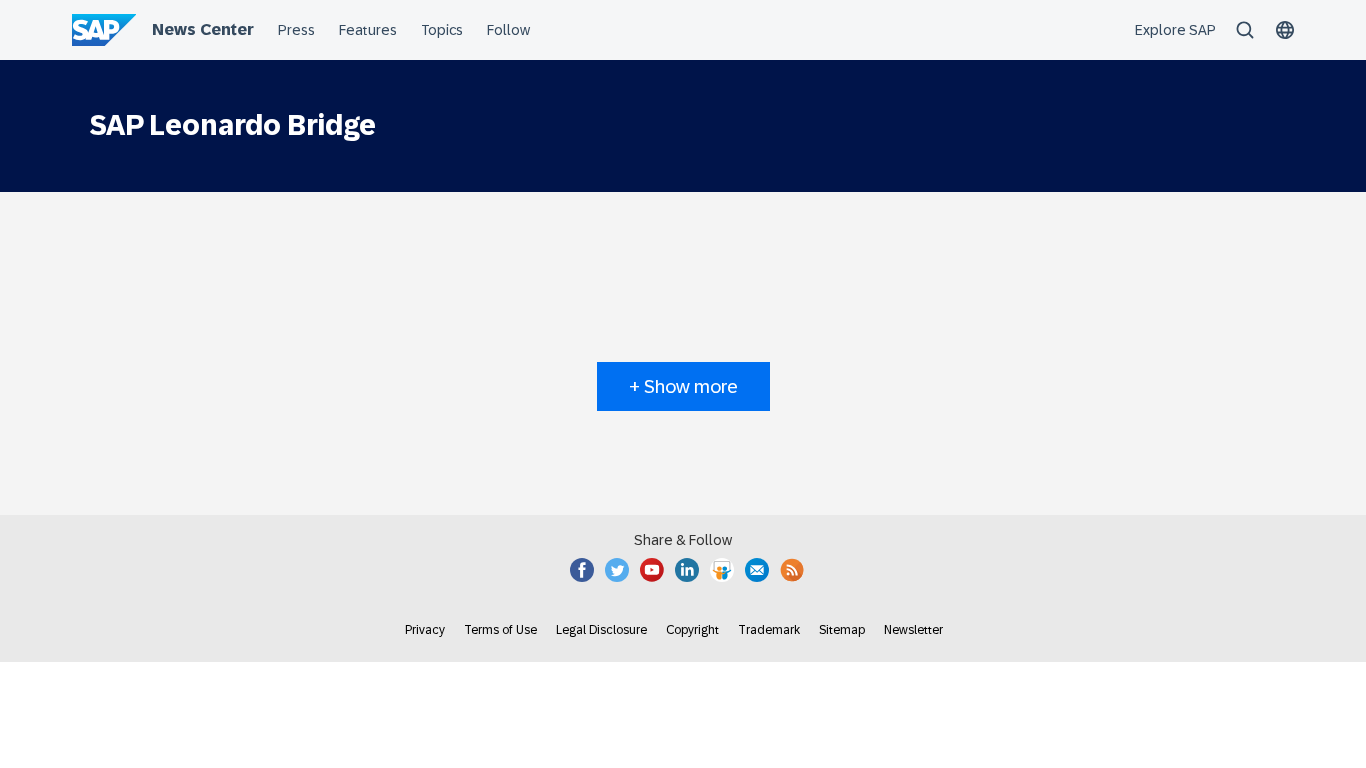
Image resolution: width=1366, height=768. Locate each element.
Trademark (769, 630)
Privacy (425, 630)
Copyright (692, 630)
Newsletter (913, 630)
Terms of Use (500, 630)
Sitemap (842, 630)
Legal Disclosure (601, 630)
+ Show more (683, 386)
